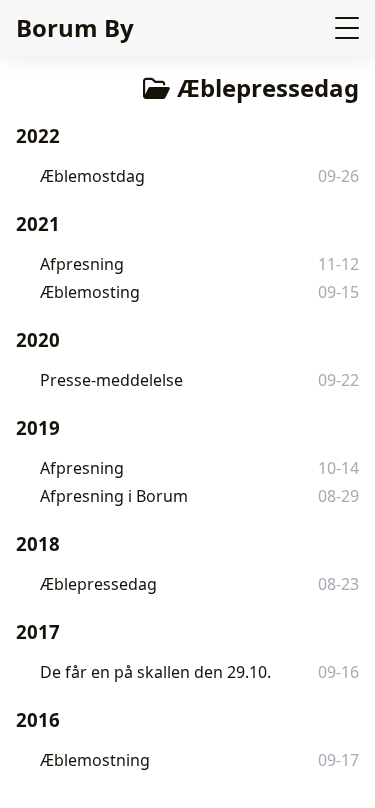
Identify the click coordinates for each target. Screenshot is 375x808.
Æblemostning (95, 760)
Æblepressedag (98, 584)
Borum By (75, 27)
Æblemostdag (92, 176)
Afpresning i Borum (114, 496)
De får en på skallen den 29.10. (155, 672)
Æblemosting (90, 292)
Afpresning (82, 264)
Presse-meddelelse (111, 380)
